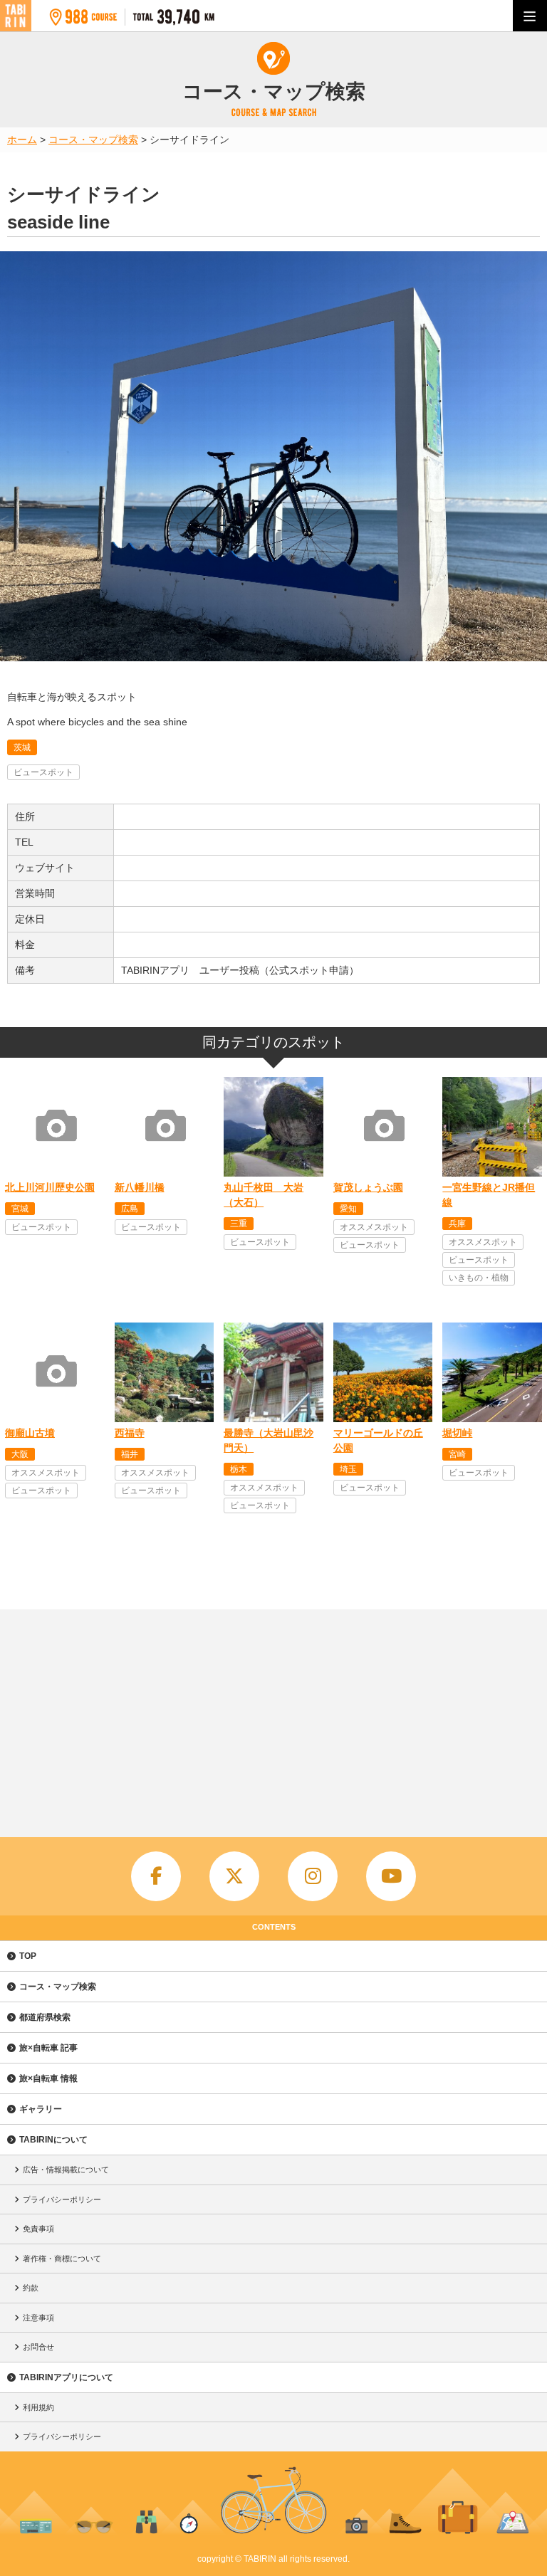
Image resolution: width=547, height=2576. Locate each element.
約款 (31, 2288)
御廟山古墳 (30, 1433)
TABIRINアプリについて (66, 2377)
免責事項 (38, 2229)
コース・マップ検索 (58, 1987)
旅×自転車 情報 (48, 2078)
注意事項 (38, 2318)
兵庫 (457, 1224)
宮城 (20, 1209)
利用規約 (38, 2407)
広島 (130, 1209)
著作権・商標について (62, 2259)
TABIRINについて (53, 2140)
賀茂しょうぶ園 (368, 1187)
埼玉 (348, 1469)
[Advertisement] (273, 1716)
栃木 (239, 1469)
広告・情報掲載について (66, 2170)
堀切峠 (457, 1433)
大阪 (20, 1454)
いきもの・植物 (479, 1278)
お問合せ (38, 2347)
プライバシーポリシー (62, 2199)
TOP (28, 1956)
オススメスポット (374, 1227)
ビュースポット (43, 772)
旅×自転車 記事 (48, 2048)
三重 (239, 1224)
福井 (130, 1454)
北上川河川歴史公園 (50, 1187)
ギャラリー (41, 2109)
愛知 (348, 1209)
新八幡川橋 (140, 1187)
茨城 (22, 747)
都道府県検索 (45, 2017)
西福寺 (130, 1433)
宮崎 (457, 1454)
